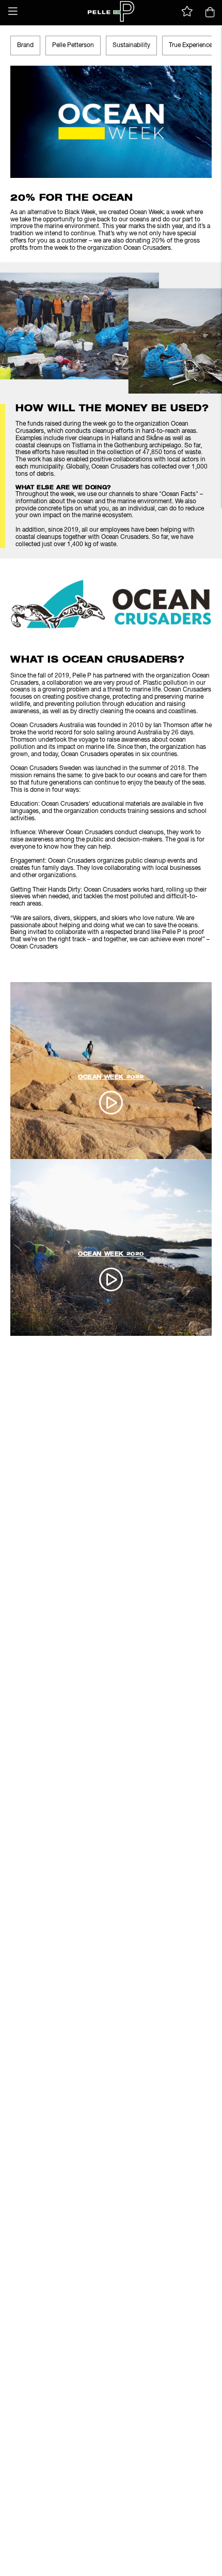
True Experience (191, 46)
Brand (25, 46)
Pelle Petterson (73, 46)
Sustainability (131, 46)
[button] (13, 11)
